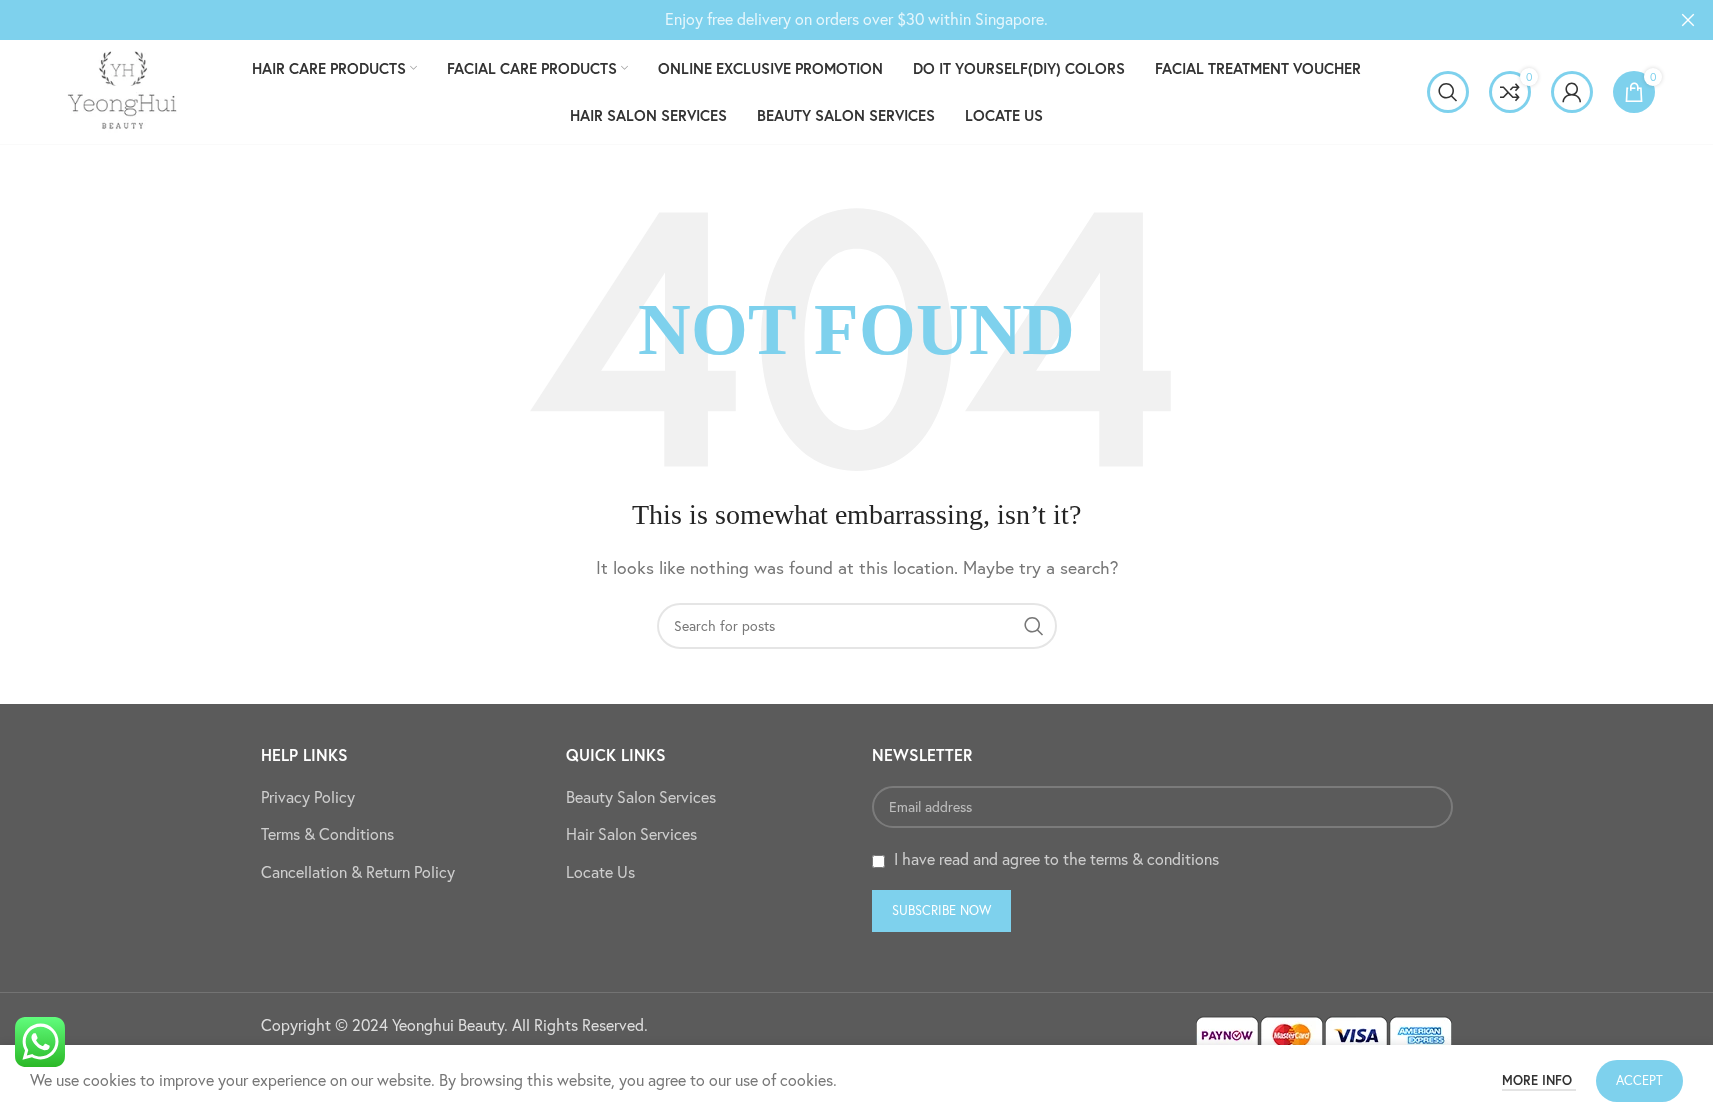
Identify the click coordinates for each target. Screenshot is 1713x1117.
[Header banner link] (856, 20)
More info (1539, 1080)
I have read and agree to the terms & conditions (1056, 859)
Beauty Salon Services (641, 797)
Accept (1639, 1080)
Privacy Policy (308, 797)
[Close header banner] (1688, 20)
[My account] (1572, 92)
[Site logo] (122, 90)
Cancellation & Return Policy (358, 872)
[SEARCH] (1034, 626)
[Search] (1448, 92)
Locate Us (600, 872)
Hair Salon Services (631, 834)
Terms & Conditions (327, 834)
